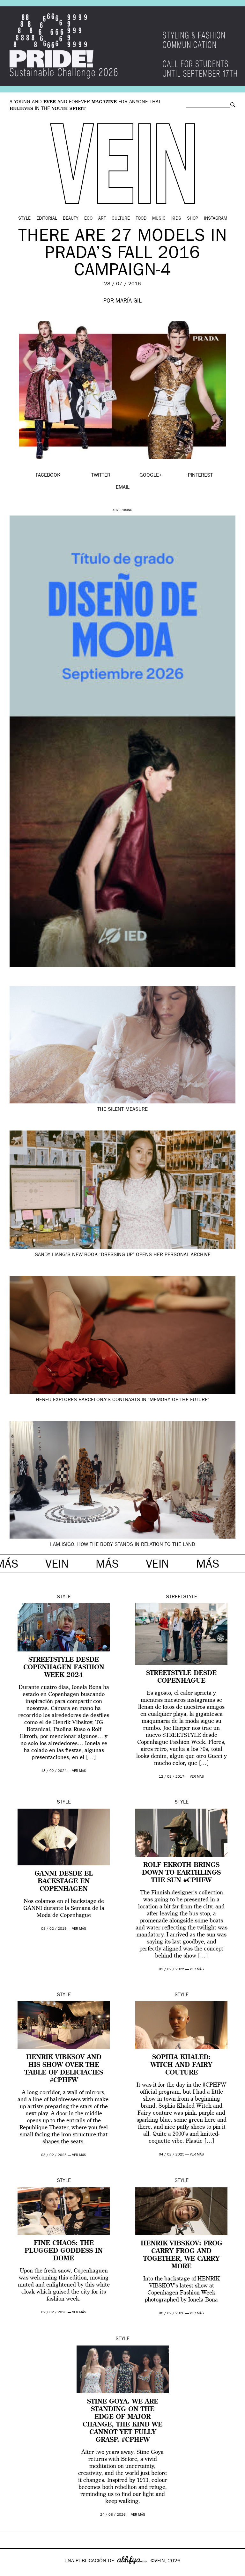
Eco (88, 219)
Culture (121, 219)
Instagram (215, 219)
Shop (193, 219)
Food (141, 219)
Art (102, 219)
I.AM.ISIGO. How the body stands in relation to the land (123, 1545)
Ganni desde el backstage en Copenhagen (64, 1882)
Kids (176, 219)
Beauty (71, 219)
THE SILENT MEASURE (122, 1110)
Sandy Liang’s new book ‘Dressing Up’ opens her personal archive (123, 1255)
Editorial (47, 219)
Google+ (12, 2572)
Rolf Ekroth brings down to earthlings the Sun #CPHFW (181, 1873)
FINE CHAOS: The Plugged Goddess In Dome (64, 2251)
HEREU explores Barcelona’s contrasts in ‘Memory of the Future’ (122, 1400)
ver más (79, 1771)
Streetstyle (182, 1597)
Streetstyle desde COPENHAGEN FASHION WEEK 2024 (64, 1668)
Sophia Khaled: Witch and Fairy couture (181, 2065)
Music (159, 219)
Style (24, 219)
